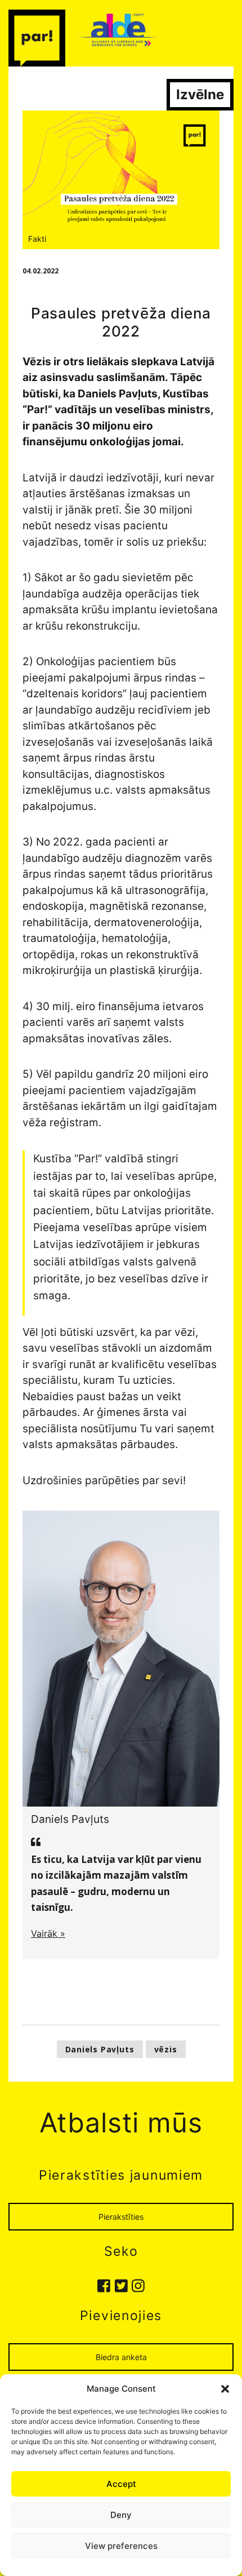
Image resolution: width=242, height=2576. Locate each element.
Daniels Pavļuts (100, 2049)
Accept (121, 2484)
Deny (121, 2515)
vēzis (166, 2049)
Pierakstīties (121, 2217)
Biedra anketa (121, 2357)
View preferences (121, 2546)
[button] (225, 2389)
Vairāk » (48, 1933)
